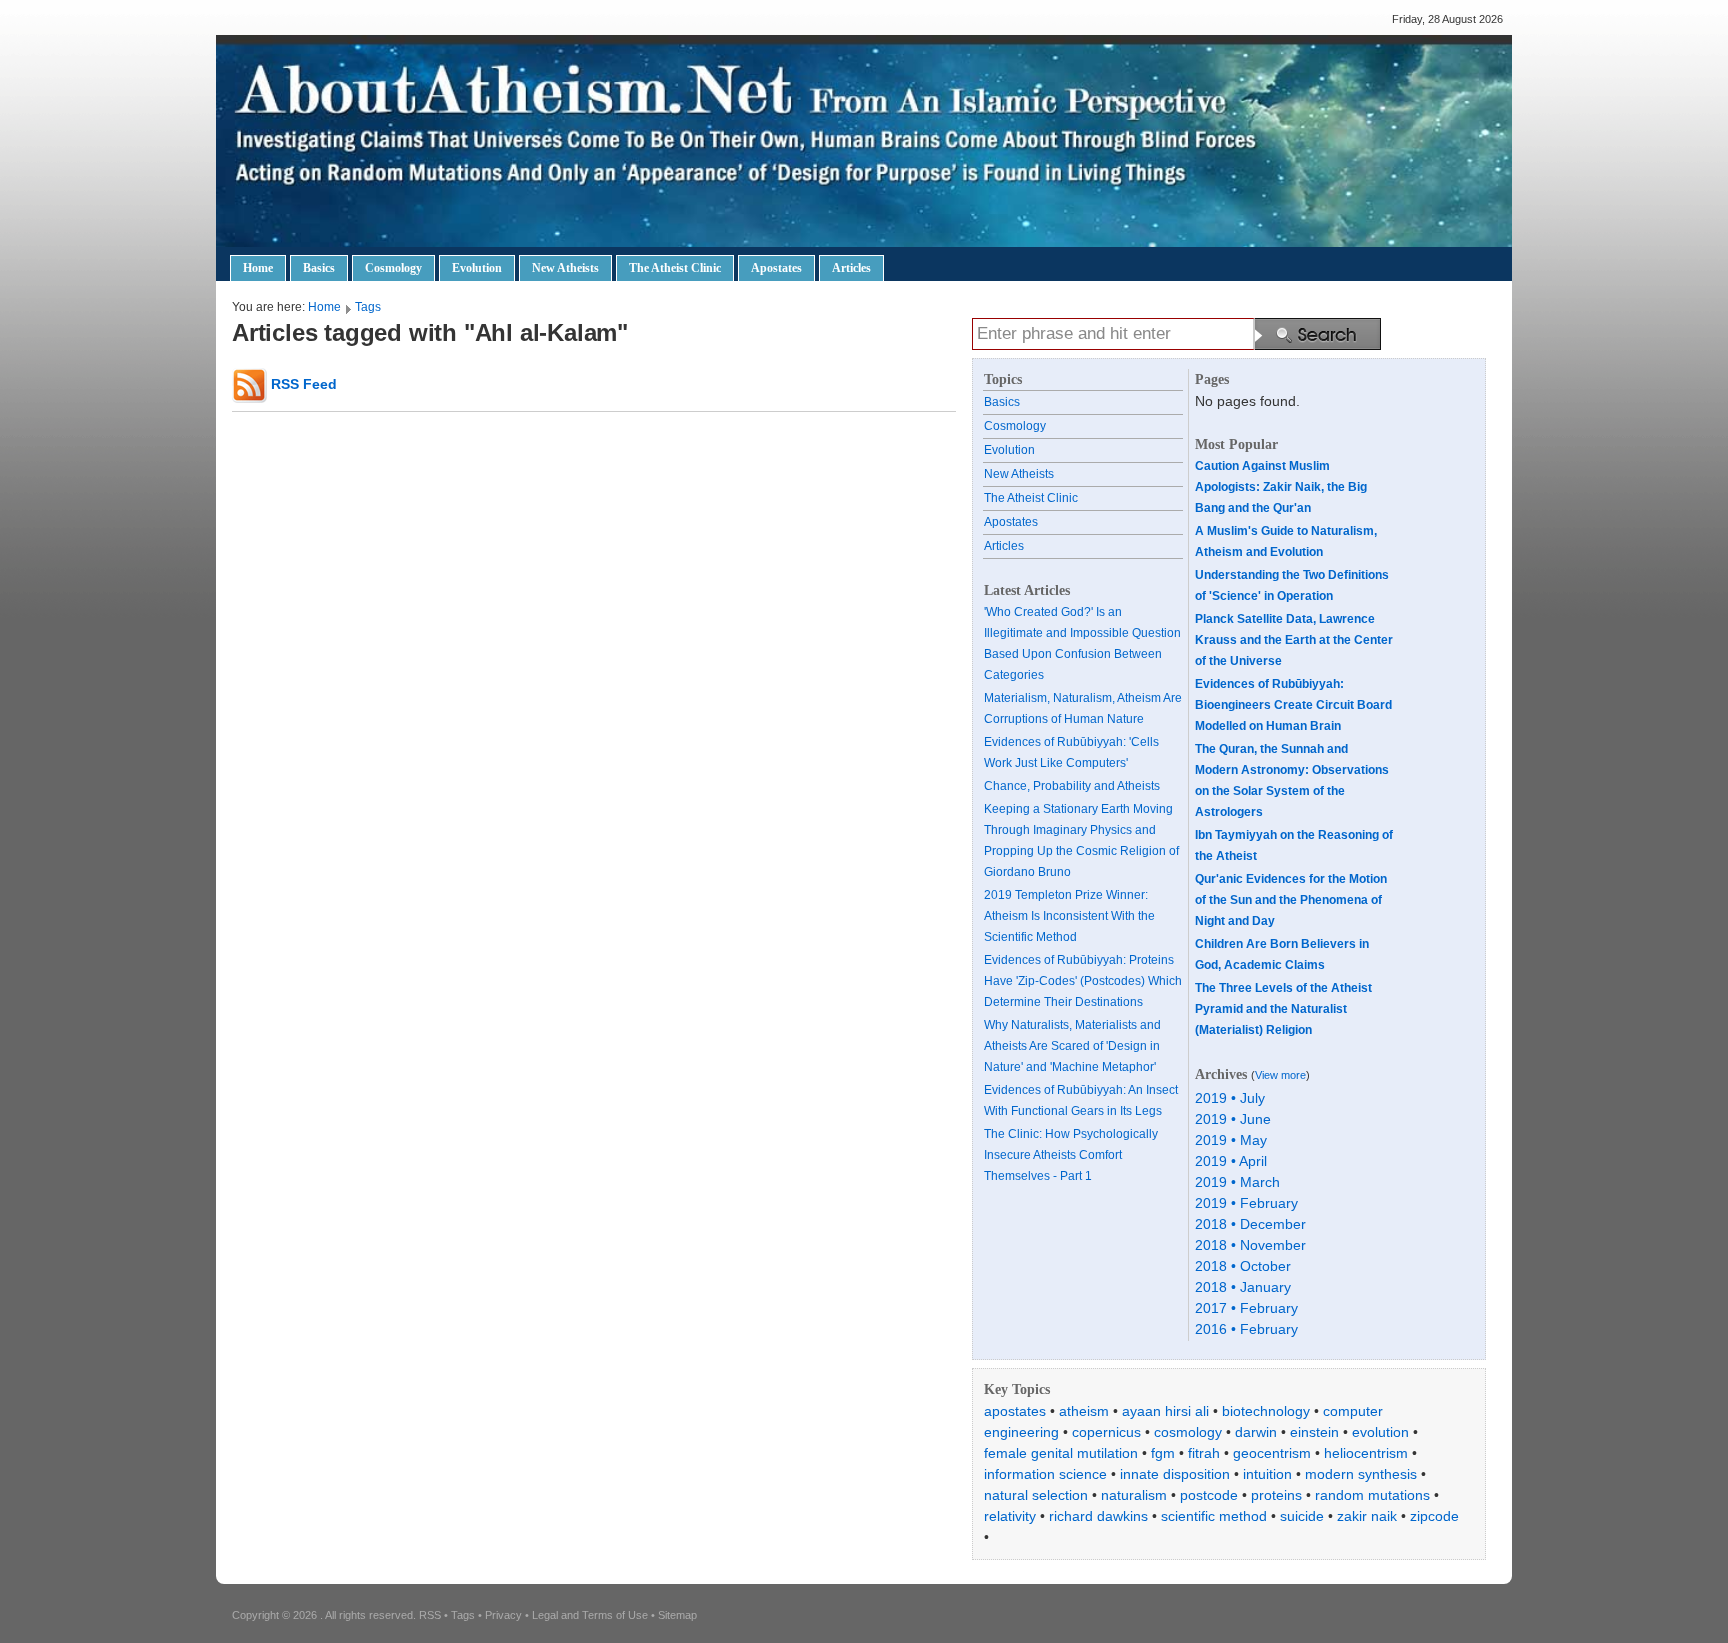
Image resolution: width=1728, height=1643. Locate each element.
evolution (1380, 1432)
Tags (368, 307)
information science (1045, 1474)
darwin (1256, 1432)
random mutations (1372, 1495)
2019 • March (1237, 1182)
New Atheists (565, 268)
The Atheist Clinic (675, 268)
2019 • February (1246, 1203)
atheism (1084, 1411)
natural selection (1036, 1495)
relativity (1010, 1516)
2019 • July (1230, 1098)
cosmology (1188, 1432)
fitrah (1204, 1453)
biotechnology (1266, 1411)
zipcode (1434, 1516)
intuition (1267, 1474)
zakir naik (1367, 1516)
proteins (1276, 1495)
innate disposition (1175, 1474)
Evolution (477, 268)
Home (258, 268)
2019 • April (1231, 1161)
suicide (1302, 1516)
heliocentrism (1366, 1453)
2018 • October (1243, 1266)
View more (1280, 1075)
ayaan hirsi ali (1165, 1411)
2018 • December (1250, 1224)
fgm (1163, 1453)
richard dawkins (1098, 1516)
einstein (1314, 1432)
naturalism (1134, 1495)
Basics (319, 268)
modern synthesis (1361, 1474)
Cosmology (393, 268)
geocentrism (1272, 1453)
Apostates (776, 268)
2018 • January (1243, 1287)
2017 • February (1246, 1308)
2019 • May (1231, 1140)
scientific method (1214, 1516)
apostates (1015, 1411)
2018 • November (1250, 1245)
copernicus (1106, 1432)
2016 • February (1246, 1329)
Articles (851, 268)
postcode (1209, 1495)
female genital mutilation (1061, 1453)
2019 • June (1233, 1119)
